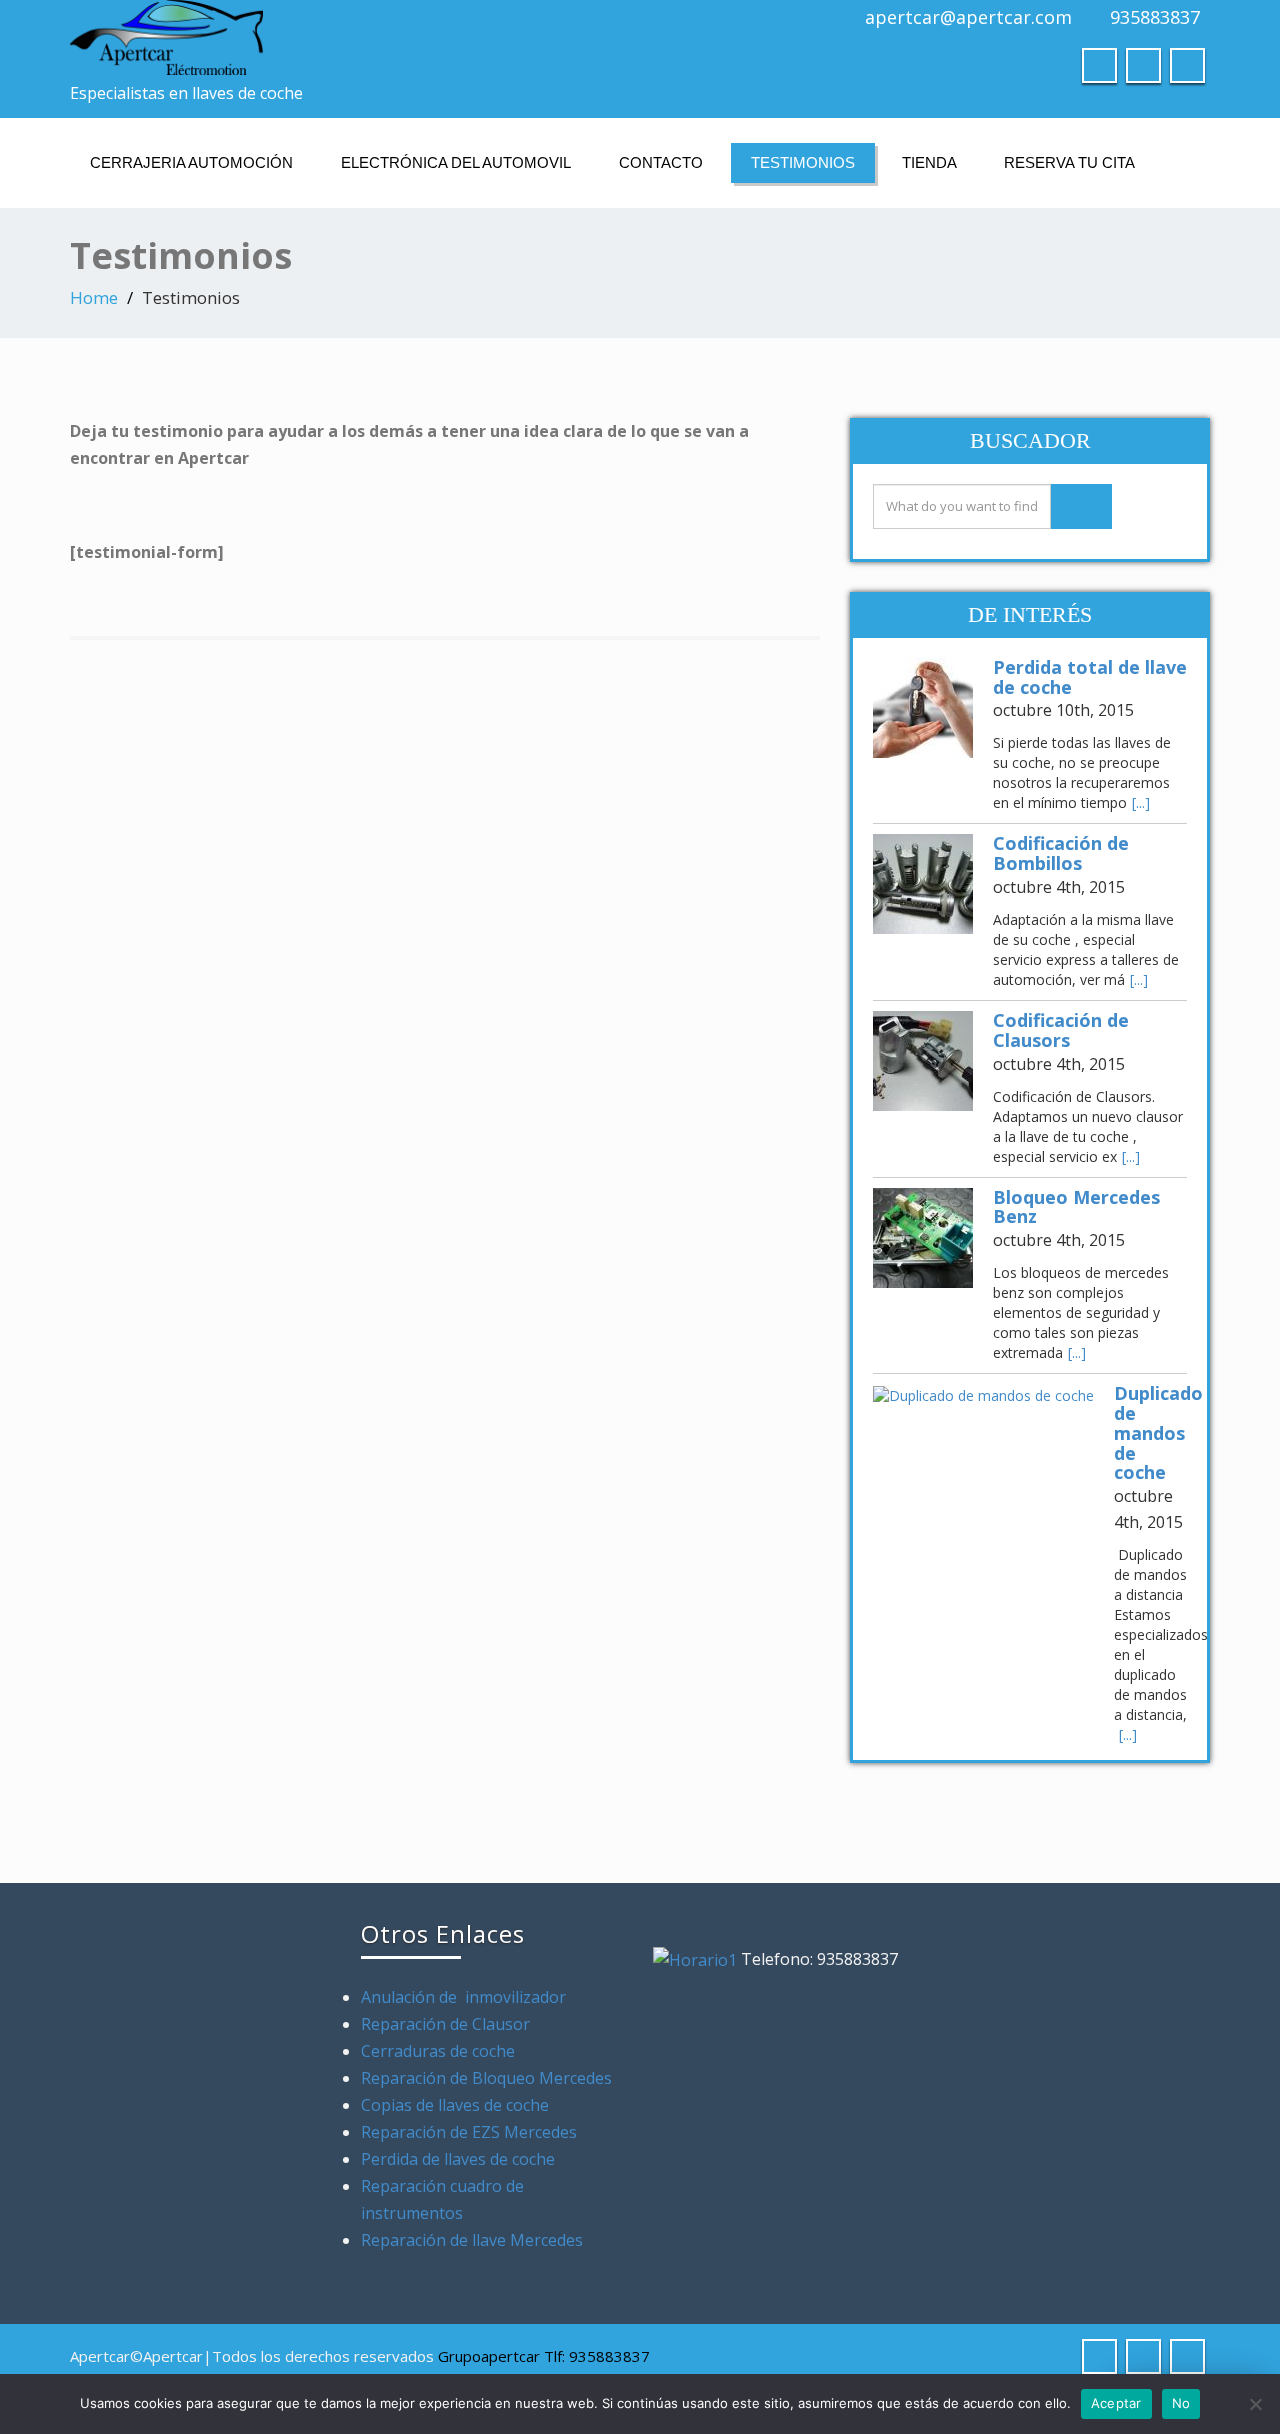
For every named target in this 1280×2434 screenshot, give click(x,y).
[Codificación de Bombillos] (923, 884)
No (1181, 2403)
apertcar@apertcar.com (968, 17)
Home (94, 297)
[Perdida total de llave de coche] (923, 708)
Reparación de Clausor (447, 2024)
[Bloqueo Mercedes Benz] (923, 1238)
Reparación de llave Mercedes (472, 2240)
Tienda (929, 162)
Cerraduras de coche (438, 2051)
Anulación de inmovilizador (463, 1997)
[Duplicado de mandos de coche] (983, 1394)
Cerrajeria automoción (191, 162)
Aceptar (1116, 2403)
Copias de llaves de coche (455, 2105)
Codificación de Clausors (1061, 1030)
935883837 (1155, 17)
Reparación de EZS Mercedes (469, 2132)
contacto (661, 162)
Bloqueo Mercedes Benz (1076, 1207)
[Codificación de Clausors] (923, 1061)
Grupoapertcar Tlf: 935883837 (544, 2356)
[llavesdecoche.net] (347, 37)
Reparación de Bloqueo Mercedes (486, 2078)
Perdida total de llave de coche (1090, 677)
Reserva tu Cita (1069, 162)
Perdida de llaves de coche (458, 2159)
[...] (1141, 802)
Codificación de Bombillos (1061, 853)
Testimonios (803, 162)
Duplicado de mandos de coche (1158, 1432)
